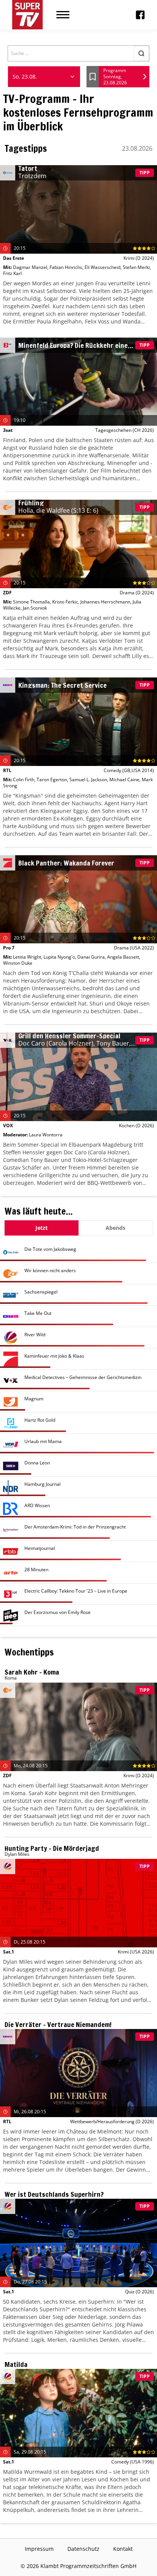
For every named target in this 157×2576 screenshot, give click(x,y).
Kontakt (123, 2549)
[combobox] (44, 77)
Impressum (39, 2549)
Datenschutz (83, 2549)
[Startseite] (27, 15)
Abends (115, 1228)
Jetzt (42, 1228)
